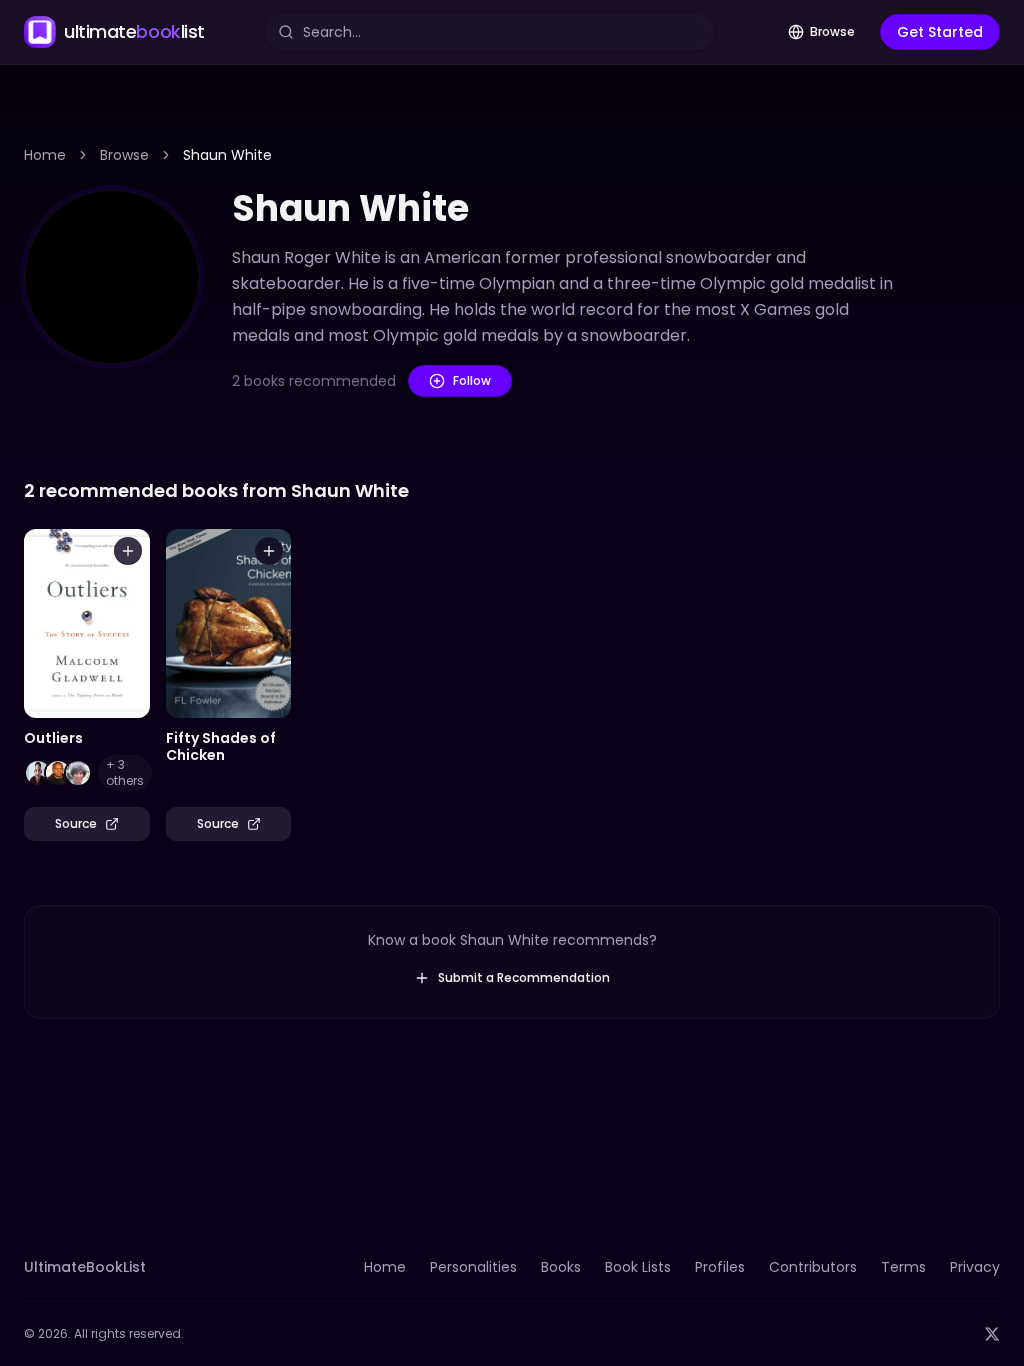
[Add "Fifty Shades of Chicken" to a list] (269, 551)
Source (76, 823)
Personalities (473, 1267)
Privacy (975, 1267)
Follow (472, 380)
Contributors (813, 1267)
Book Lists (638, 1267)
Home (45, 155)
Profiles (720, 1267)
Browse (832, 31)
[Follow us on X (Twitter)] (992, 1334)
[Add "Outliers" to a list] (128, 551)
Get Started (940, 32)
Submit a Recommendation (524, 977)
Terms (903, 1267)
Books (561, 1267)
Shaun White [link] (227, 155)
